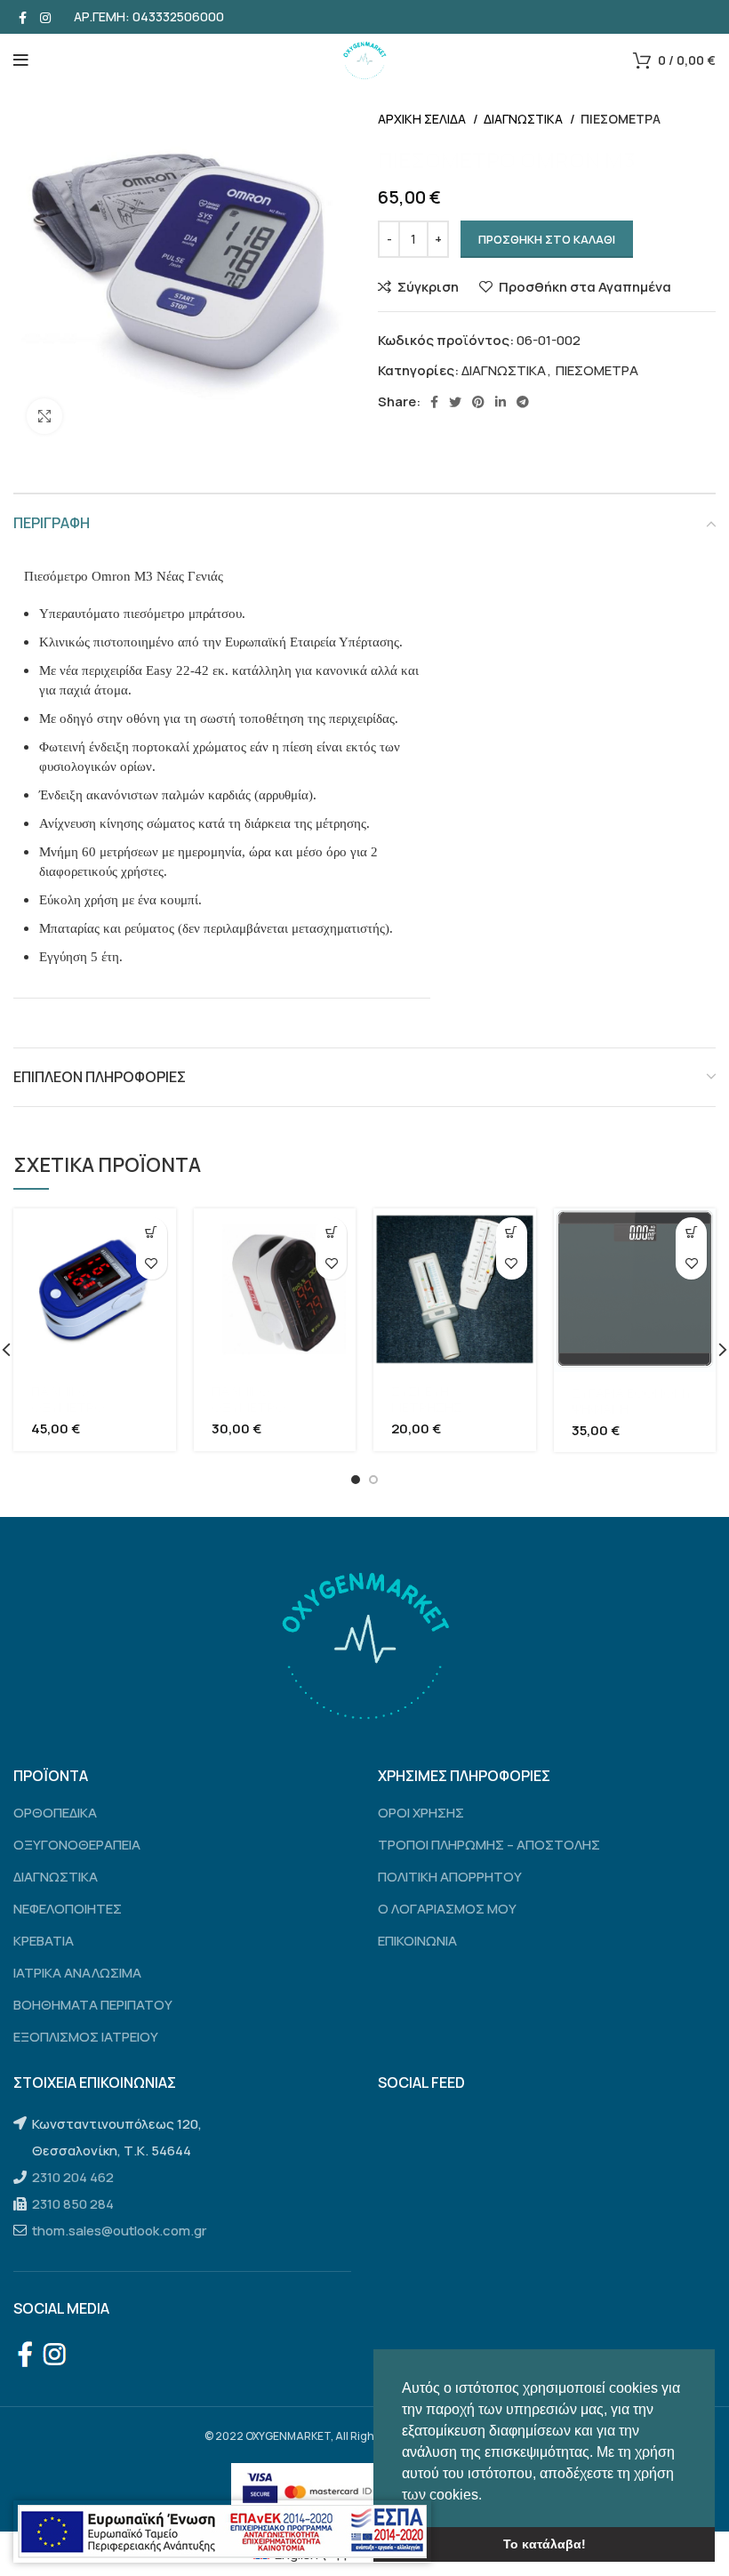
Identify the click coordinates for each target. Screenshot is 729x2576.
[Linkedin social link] (501, 402)
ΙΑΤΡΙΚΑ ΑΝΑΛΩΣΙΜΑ (77, 1973)
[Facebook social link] (23, 17)
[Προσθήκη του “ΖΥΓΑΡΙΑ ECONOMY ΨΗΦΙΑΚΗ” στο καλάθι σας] (691, 1233)
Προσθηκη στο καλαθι (547, 239)
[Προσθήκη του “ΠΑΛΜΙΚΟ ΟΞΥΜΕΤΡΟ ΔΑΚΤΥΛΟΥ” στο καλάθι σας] (331, 1233)
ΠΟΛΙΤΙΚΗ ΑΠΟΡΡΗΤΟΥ (450, 1877)
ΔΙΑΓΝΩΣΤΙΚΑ (525, 119)
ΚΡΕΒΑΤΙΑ (44, 1941)
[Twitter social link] (455, 402)
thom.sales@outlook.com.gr (119, 2231)
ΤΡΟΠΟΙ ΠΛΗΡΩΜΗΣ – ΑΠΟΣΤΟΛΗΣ (489, 1845)
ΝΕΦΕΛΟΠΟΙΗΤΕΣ (68, 1909)
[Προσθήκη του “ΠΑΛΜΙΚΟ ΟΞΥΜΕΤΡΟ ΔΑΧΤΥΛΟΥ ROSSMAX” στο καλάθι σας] (152, 1233)
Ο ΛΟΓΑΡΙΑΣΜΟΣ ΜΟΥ (447, 1909)
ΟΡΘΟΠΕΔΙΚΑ (55, 1813)
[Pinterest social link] (478, 402)
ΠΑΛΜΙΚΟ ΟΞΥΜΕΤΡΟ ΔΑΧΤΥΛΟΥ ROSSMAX (68, 1415)
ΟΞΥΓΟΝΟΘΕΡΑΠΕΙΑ (77, 1845)
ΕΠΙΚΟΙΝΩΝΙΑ (417, 1941)
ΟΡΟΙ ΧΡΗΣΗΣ (421, 1813)
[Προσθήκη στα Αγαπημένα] (152, 1264)
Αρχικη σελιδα (423, 119)
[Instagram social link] (45, 17)
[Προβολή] (44, 416)
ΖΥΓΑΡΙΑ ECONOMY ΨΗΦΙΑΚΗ (632, 1401)
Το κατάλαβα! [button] (545, 2544)
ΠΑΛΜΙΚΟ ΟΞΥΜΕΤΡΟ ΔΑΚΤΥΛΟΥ (248, 1407)
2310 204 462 (73, 2177)
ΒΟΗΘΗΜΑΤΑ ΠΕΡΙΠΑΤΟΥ (93, 2005)
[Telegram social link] (523, 402)
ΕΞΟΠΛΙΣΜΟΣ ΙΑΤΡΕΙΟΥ (86, 2037)
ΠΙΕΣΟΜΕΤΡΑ (621, 119)
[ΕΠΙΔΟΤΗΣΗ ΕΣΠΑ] (222, 2532)
